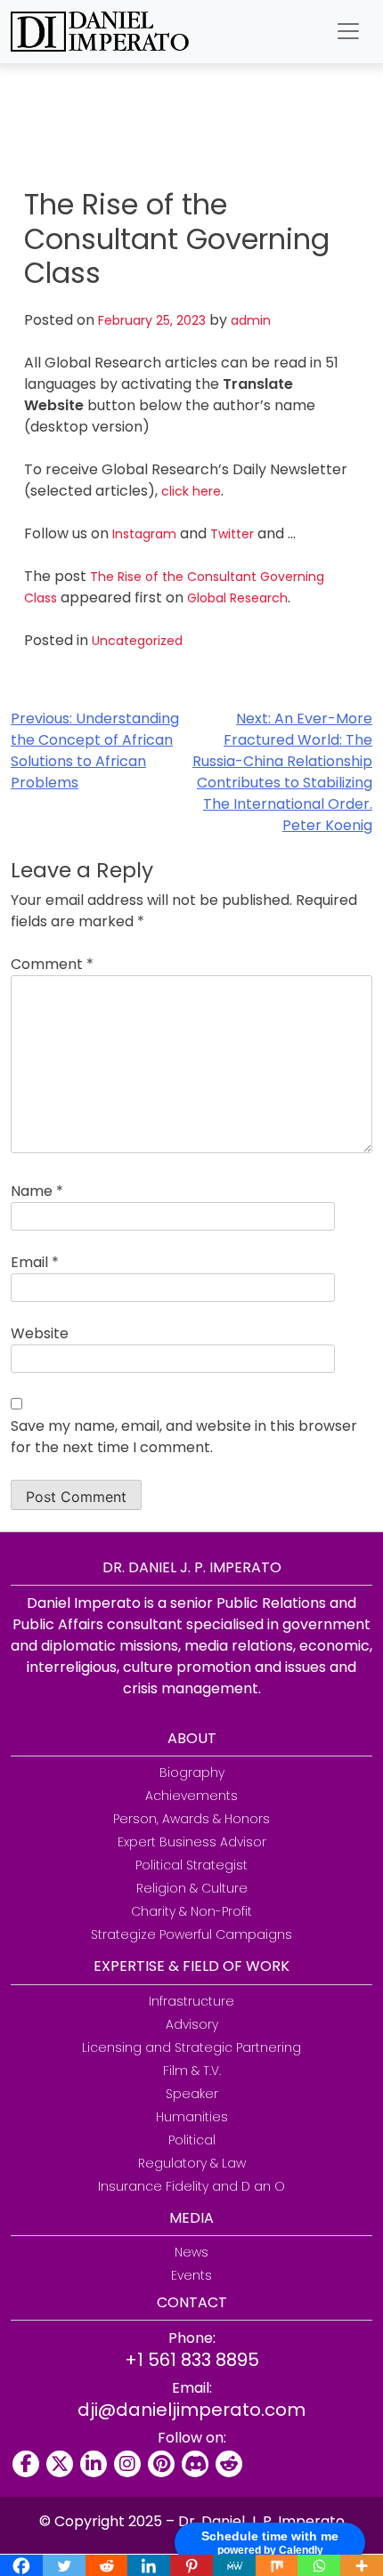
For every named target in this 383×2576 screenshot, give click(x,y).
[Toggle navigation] (348, 31)
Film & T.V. (192, 2071)
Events (191, 2275)
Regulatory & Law (192, 2163)
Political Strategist (191, 1865)
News (191, 2252)
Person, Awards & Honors (191, 1819)
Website (40, 1333)
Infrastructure (191, 2001)
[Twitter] (60, 2464)
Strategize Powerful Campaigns (191, 1934)
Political (192, 2140)
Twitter (232, 534)
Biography (192, 1773)
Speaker (192, 2094)
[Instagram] (127, 2464)
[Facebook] (26, 2464)
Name (37, 1191)
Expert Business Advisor (192, 1842)
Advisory (192, 2024)
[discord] (195, 2464)
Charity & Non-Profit (191, 1911)
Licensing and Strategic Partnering (191, 2047)
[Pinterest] (161, 2464)
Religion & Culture (192, 1888)
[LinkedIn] (94, 2464)
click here (191, 491)
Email (35, 1262)
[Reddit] (229, 2464)
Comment (52, 964)
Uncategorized (137, 641)
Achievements (191, 1796)
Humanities (192, 2117)
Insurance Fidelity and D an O (191, 2186)
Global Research (237, 598)
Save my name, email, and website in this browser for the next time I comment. (184, 1437)
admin (251, 320)
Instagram (144, 534)
